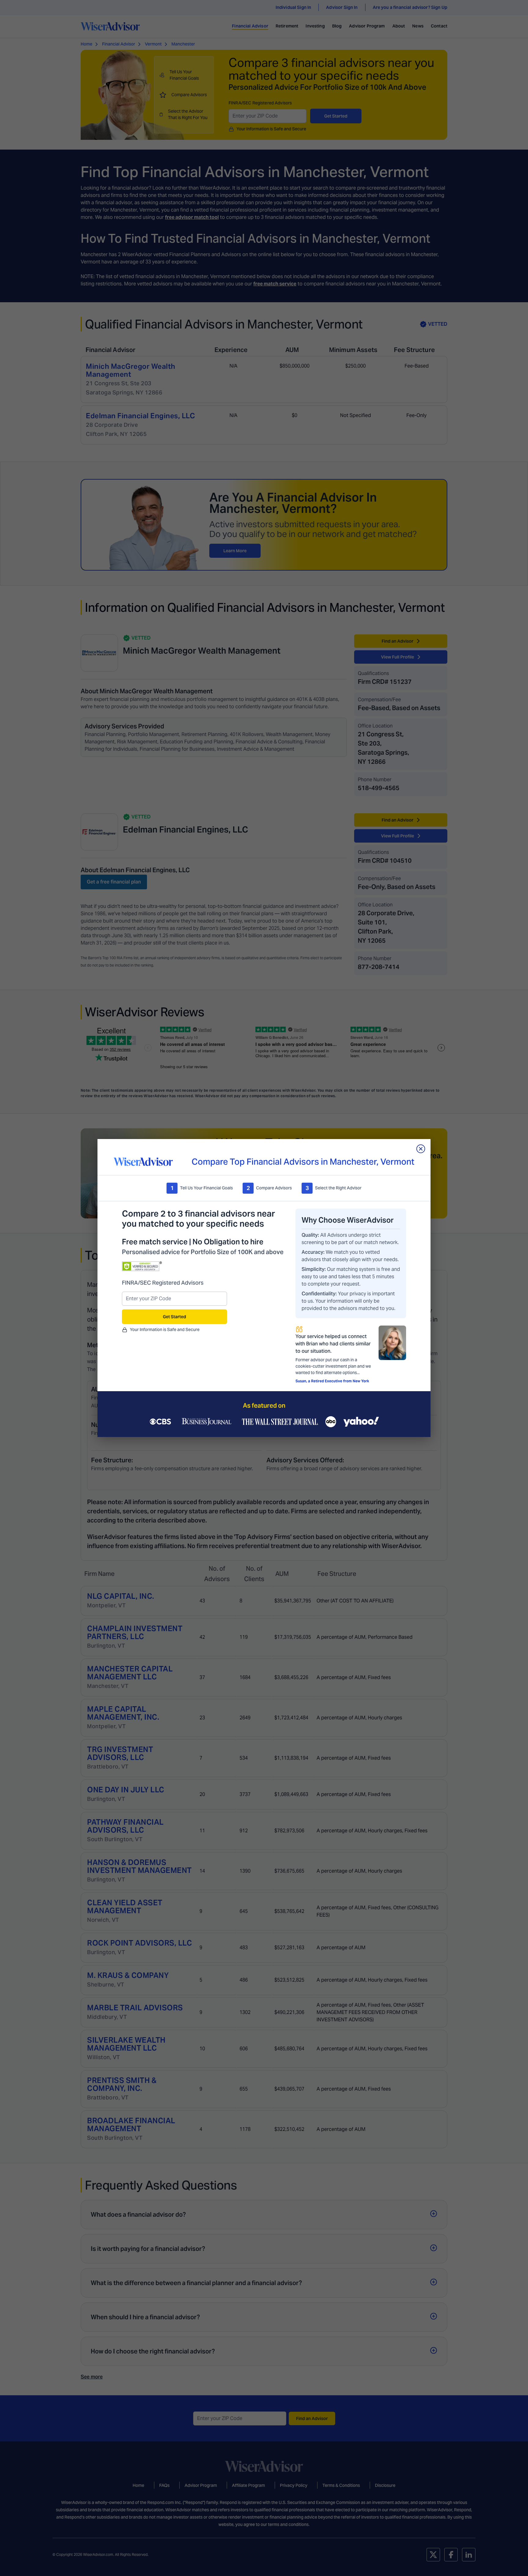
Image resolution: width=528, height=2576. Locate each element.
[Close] (421, 1149)
